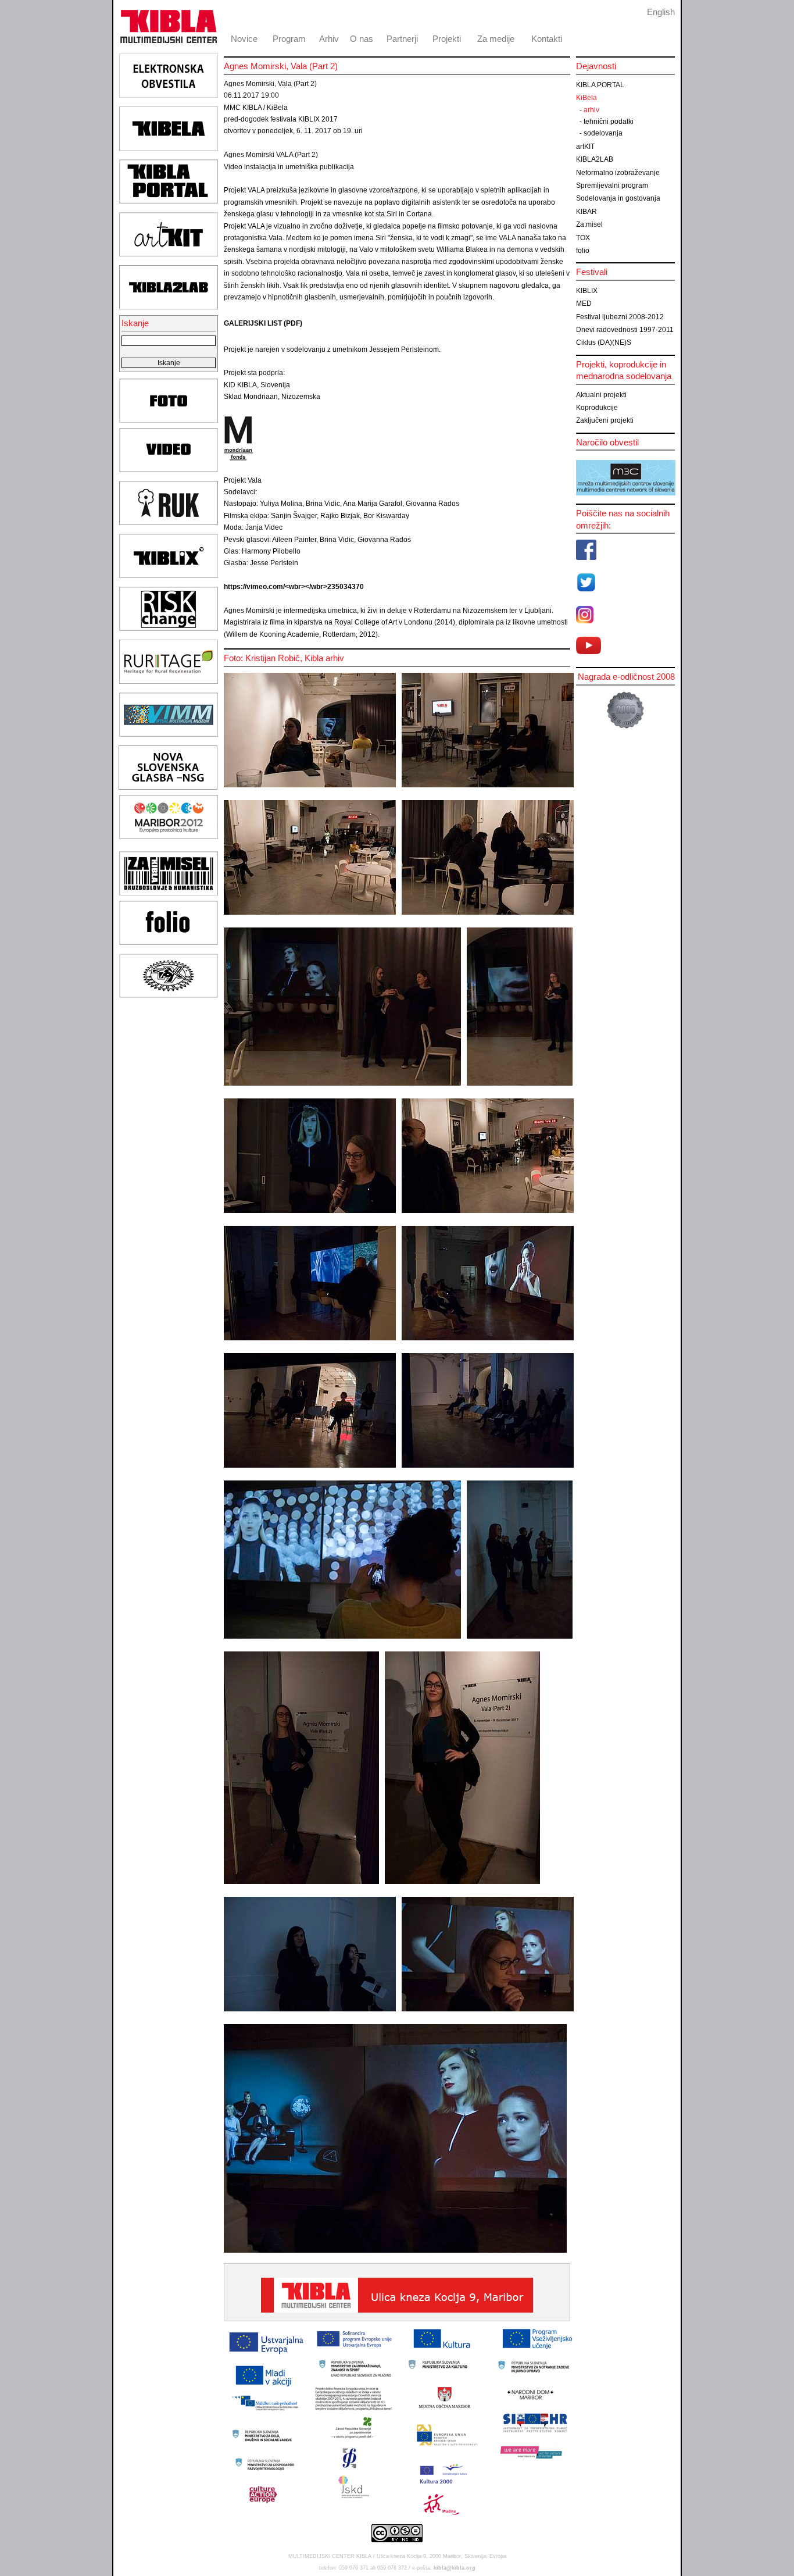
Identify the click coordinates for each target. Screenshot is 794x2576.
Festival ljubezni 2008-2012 (620, 317)
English (661, 12)
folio (583, 251)
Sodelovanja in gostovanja (618, 198)
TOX (583, 238)
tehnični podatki (609, 122)
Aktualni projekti (601, 395)
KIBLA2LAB (595, 159)
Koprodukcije (597, 408)
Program (289, 39)
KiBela (586, 98)
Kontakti (547, 39)
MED (584, 304)
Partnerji (402, 39)
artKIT (585, 147)
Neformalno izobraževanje (618, 173)
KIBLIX (587, 291)
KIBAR (586, 212)
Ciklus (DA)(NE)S (604, 342)
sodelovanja (603, 133)
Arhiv (329, 39)
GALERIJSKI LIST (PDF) (263, 323)
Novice (244, 39)
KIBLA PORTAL (600, 85)
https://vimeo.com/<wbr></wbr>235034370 (294, 587)
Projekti (447, 39)
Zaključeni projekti (605, 420)
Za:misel (589, 224)
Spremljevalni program (612, 185)
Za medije (496, 39)
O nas (362, 39)
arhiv (591, 110)
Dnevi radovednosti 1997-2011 (625, 330)
